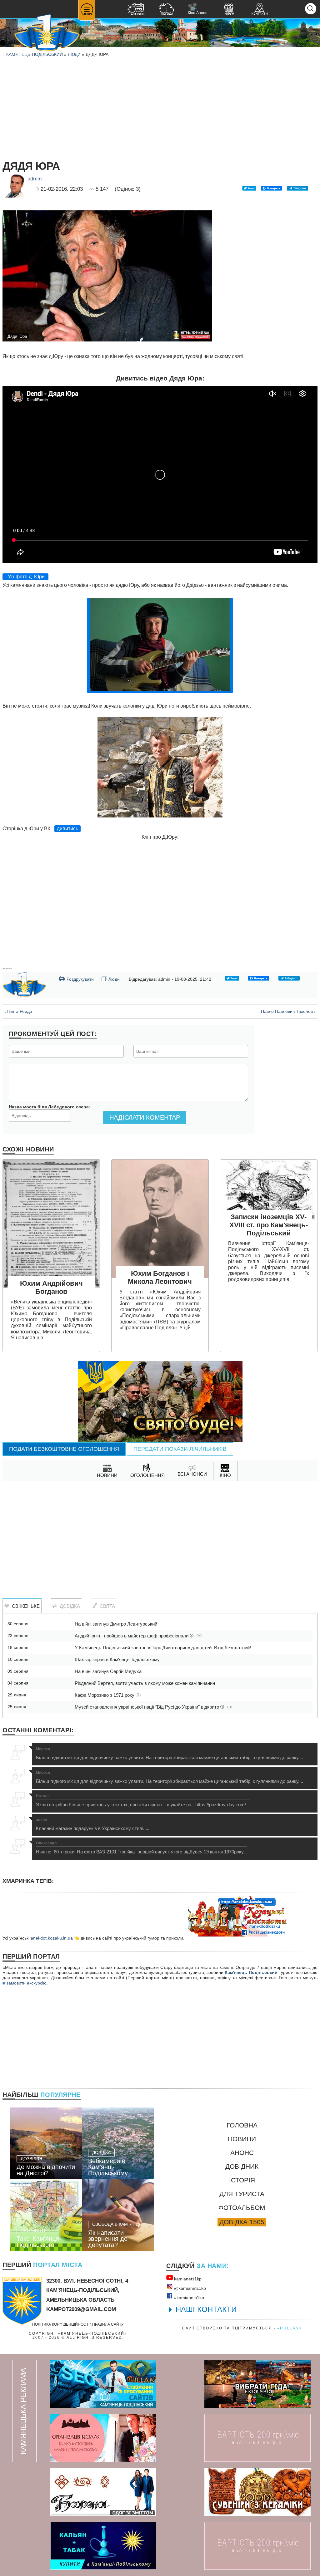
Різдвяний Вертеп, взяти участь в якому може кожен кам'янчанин (145, 1683)
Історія (242, 2180)
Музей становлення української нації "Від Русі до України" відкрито (147, 1707)
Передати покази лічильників (180, 1449)
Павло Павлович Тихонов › (288, 1011)
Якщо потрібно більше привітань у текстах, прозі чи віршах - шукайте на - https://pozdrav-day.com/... (143, 1801)
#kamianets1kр (188, 2298)
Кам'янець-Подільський (251, 1972)
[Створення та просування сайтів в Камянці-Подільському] (103, 2384)
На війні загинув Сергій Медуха (108, 1671)
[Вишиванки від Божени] (103, 2492)
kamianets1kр (187, 2279)
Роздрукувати (76, 979)
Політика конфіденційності (61, 2324)
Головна (242, 2125)
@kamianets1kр (189, 2288)
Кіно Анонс (197, 9)
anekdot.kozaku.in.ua (52, 1938)
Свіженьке (25, 1606)
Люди (74, 54)
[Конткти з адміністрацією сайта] (259, 10)
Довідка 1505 (242, 2222)
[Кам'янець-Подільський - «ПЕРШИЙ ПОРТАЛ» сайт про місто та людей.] (47, 33)
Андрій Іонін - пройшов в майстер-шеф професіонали (132, 1636)
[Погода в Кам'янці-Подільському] (166, 10)
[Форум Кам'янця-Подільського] (229, 10)
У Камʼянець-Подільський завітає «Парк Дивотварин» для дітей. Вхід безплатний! (163, 1648)
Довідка (69, 1606)
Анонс (242, 2153)
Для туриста (242, 2194)
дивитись (67, 829)
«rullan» (290, 2328)
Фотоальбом (242, 2208)
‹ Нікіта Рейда (18, 1011)
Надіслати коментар (145, 1117)
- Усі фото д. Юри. (25, 577)
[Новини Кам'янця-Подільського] (136, 10)
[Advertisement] (160, 107)
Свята (106, 1606)
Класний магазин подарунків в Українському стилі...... (93, 1824)
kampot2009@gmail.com (81, 2309)
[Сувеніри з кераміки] (257, 2492)
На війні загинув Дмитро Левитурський (116, 1624)
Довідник (242, 2166)
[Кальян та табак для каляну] (103, 2546)
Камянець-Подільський (35, 54)
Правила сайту (108, 2324)
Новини (242, 2139)
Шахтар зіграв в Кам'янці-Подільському (117, 1659)
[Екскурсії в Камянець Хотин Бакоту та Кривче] (257, 2384)
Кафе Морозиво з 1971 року (105, 1695)
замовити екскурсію (26, 1983)
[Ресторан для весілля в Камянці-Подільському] (103, 2438)
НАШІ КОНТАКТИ (206, 2309)
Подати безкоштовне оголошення (64, 1449)
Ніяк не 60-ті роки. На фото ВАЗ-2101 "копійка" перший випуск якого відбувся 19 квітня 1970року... (141, 1848)
